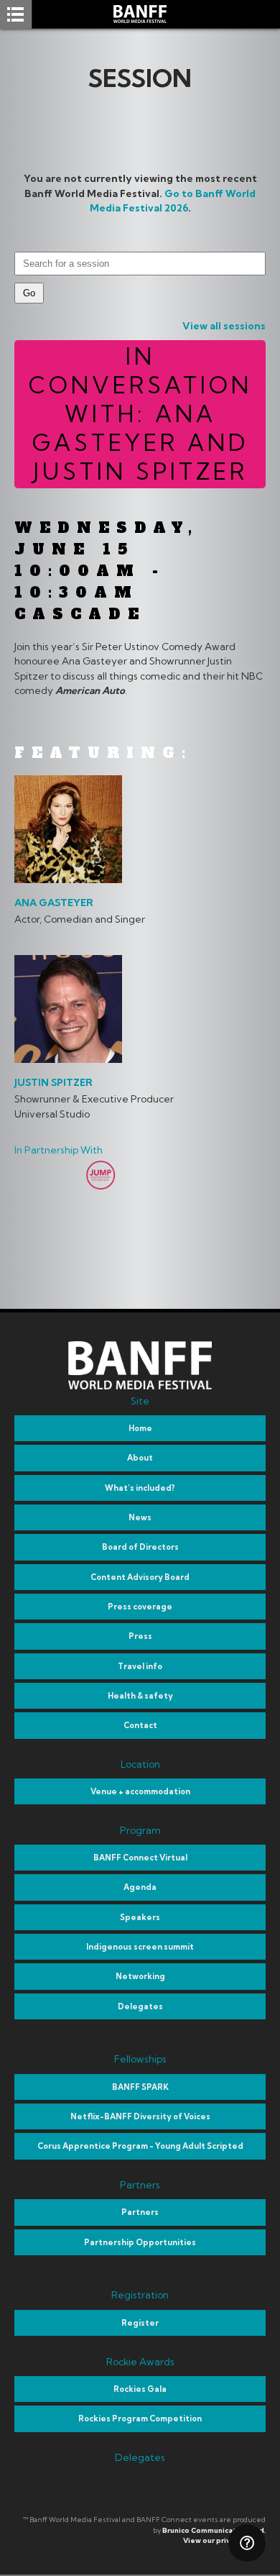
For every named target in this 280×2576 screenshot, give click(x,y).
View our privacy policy (224, 2540)
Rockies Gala (140, 2389)
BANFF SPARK (140, 2087)
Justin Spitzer (53, 1082)
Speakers (140, 1917)
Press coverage (140, 1607)
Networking (140, 1976)
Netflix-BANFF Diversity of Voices (140, 2116)
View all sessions (224, 326)
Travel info (140, 1666)
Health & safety (140, 1696)
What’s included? (140, 1488)
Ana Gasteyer (54, 903)
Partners (140, 2212)
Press (140, 1636)
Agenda (140, 1887)
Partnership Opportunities (140, 2242)
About (140, 1458)
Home (140, 1428)
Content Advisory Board (140, 1577)
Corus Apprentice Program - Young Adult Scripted (140, 2146)
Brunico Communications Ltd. (214, 2530)
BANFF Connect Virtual (140, 1858)
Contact (140, 1725)
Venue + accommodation (140, 1791)
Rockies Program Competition (140, 2419)
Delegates (140, 2006)
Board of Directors (140, 1547)
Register (140, 2323)
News (140, 1517)
